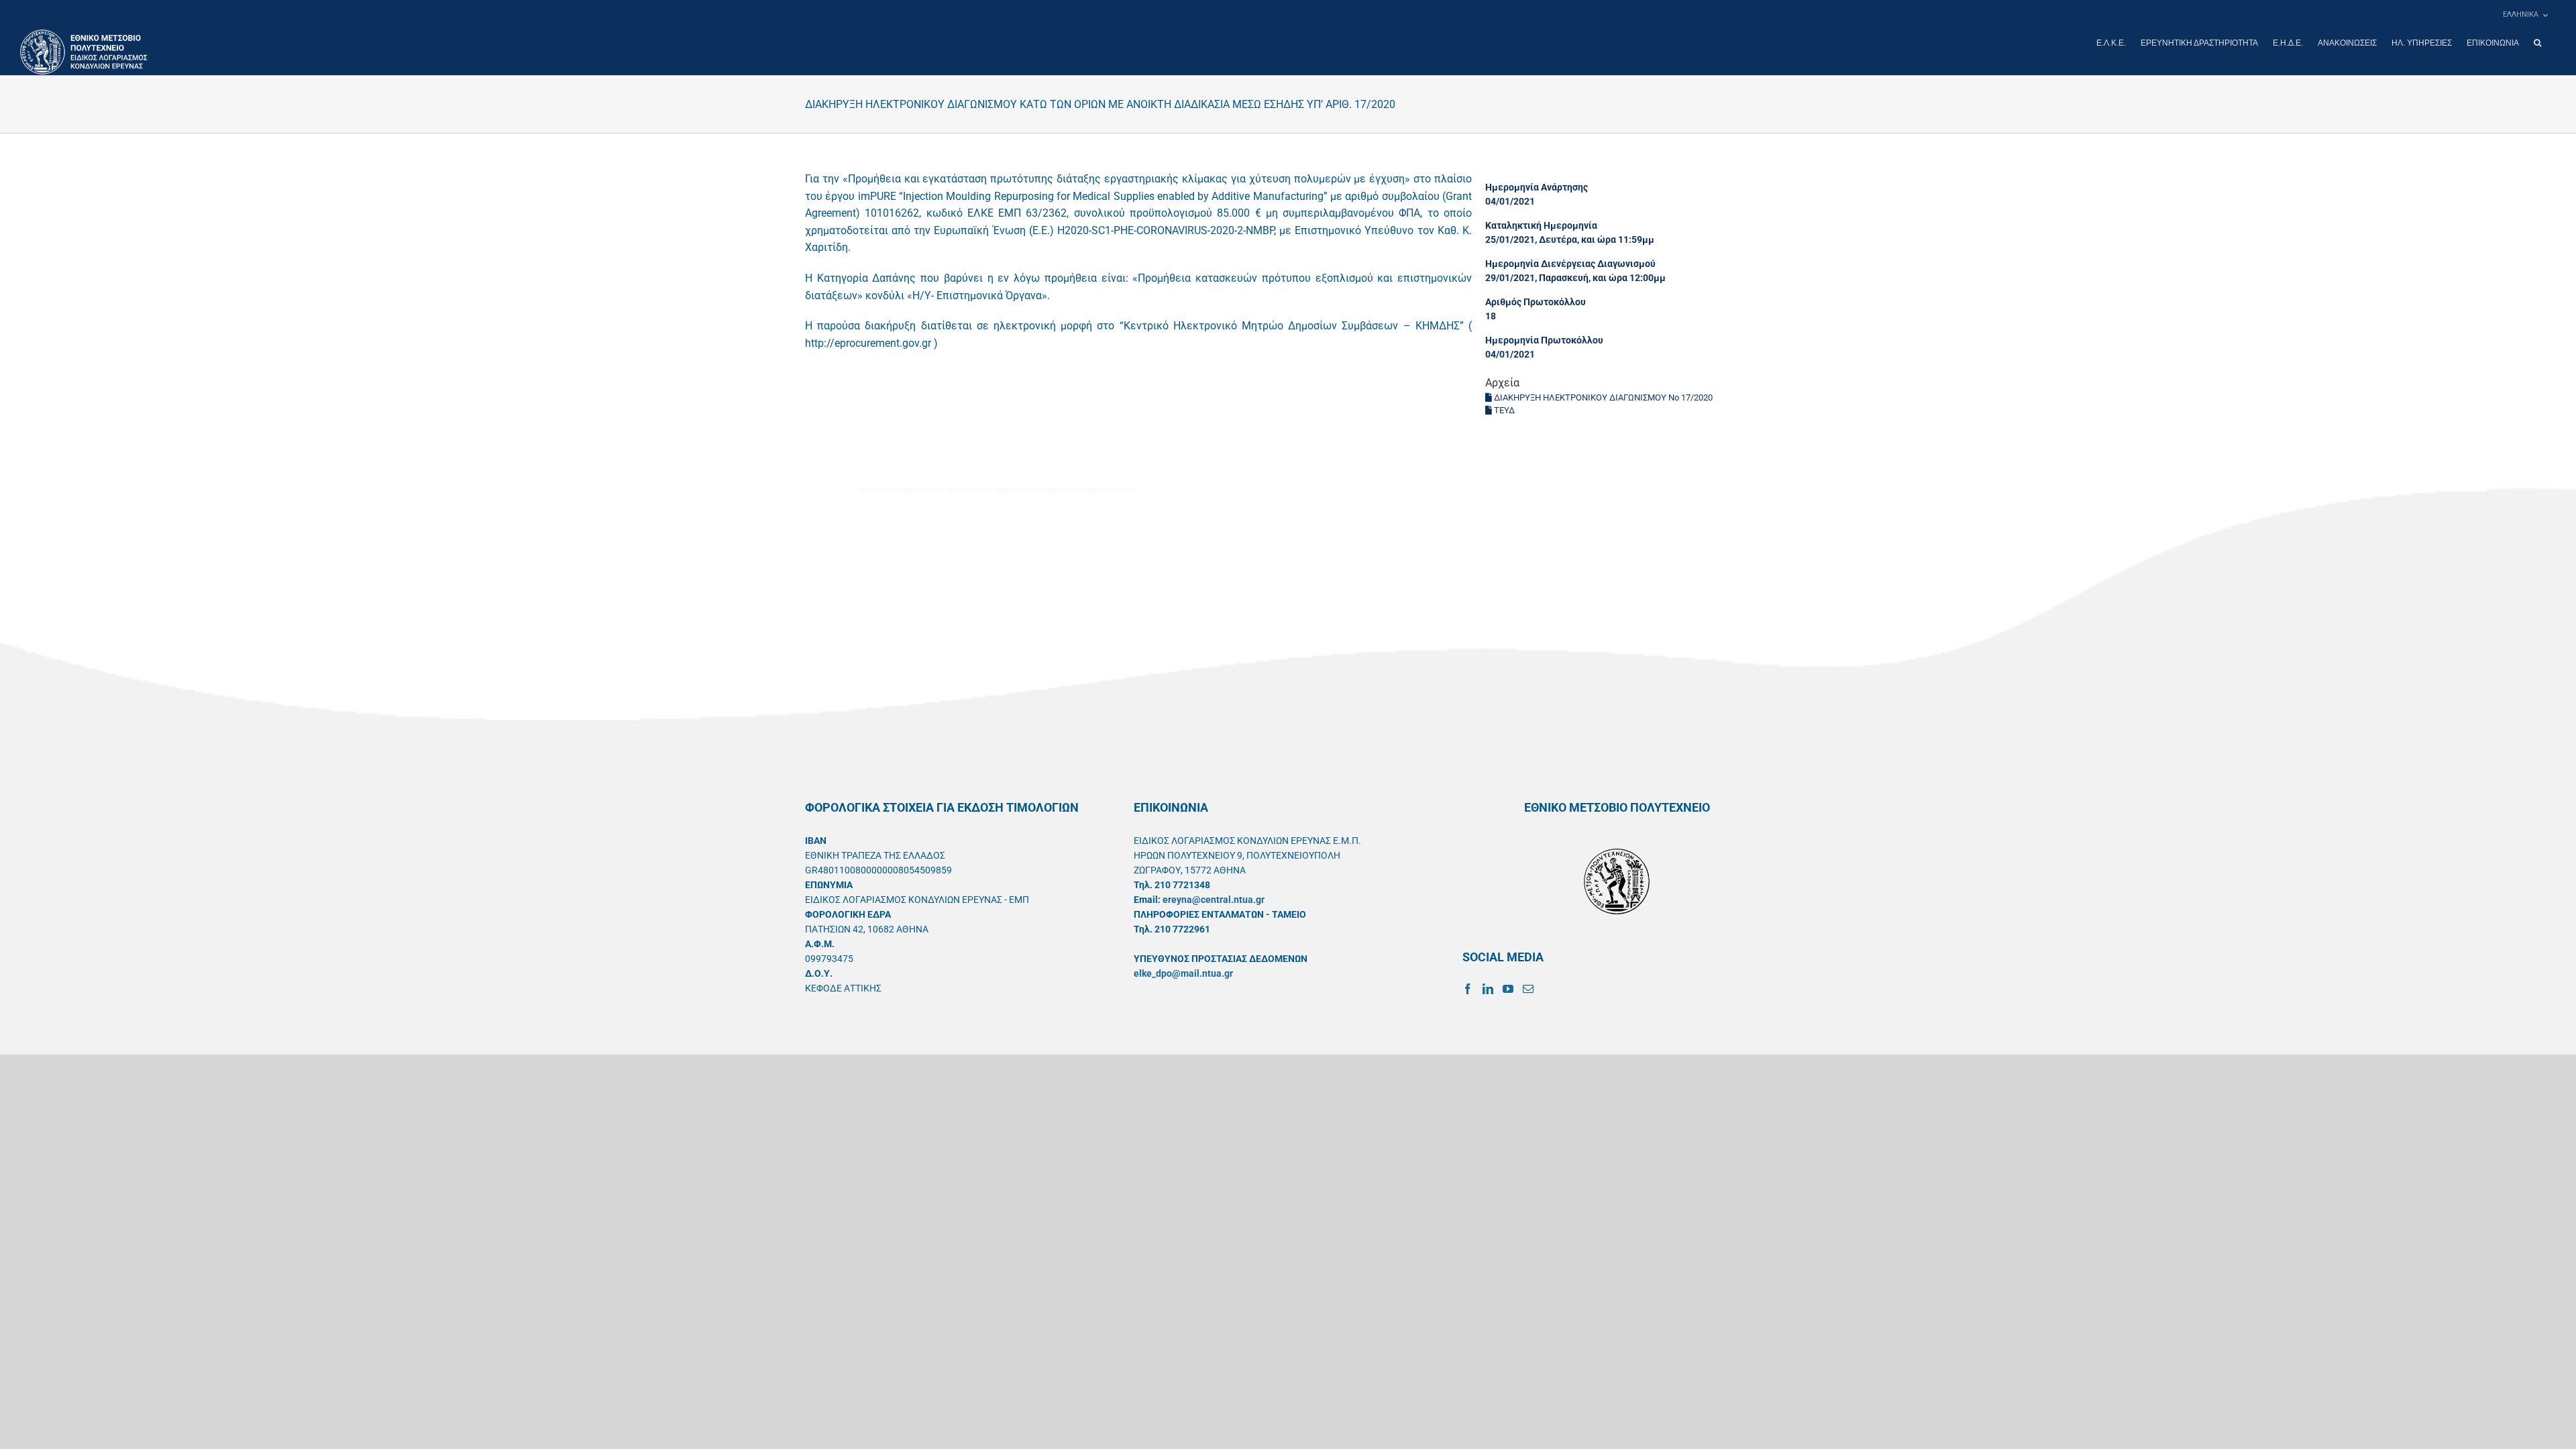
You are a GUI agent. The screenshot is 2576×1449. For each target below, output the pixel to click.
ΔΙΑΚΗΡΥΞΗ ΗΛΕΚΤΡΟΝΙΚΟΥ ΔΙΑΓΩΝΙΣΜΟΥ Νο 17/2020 (1602, 397)
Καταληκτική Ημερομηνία (1541, 225)
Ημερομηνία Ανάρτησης (1537, 187)
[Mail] (1528, 989)
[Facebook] (1468, 989)
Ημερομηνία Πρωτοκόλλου (1544, 340)
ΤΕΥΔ (1503, 410)
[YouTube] (1508, 989)
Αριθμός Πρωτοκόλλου (1536, 302)
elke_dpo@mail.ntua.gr (1183, 973)
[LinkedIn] (1488, 989)
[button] (2537, 43)
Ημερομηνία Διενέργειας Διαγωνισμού (1570, 264)
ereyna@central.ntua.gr (1214, 900)
